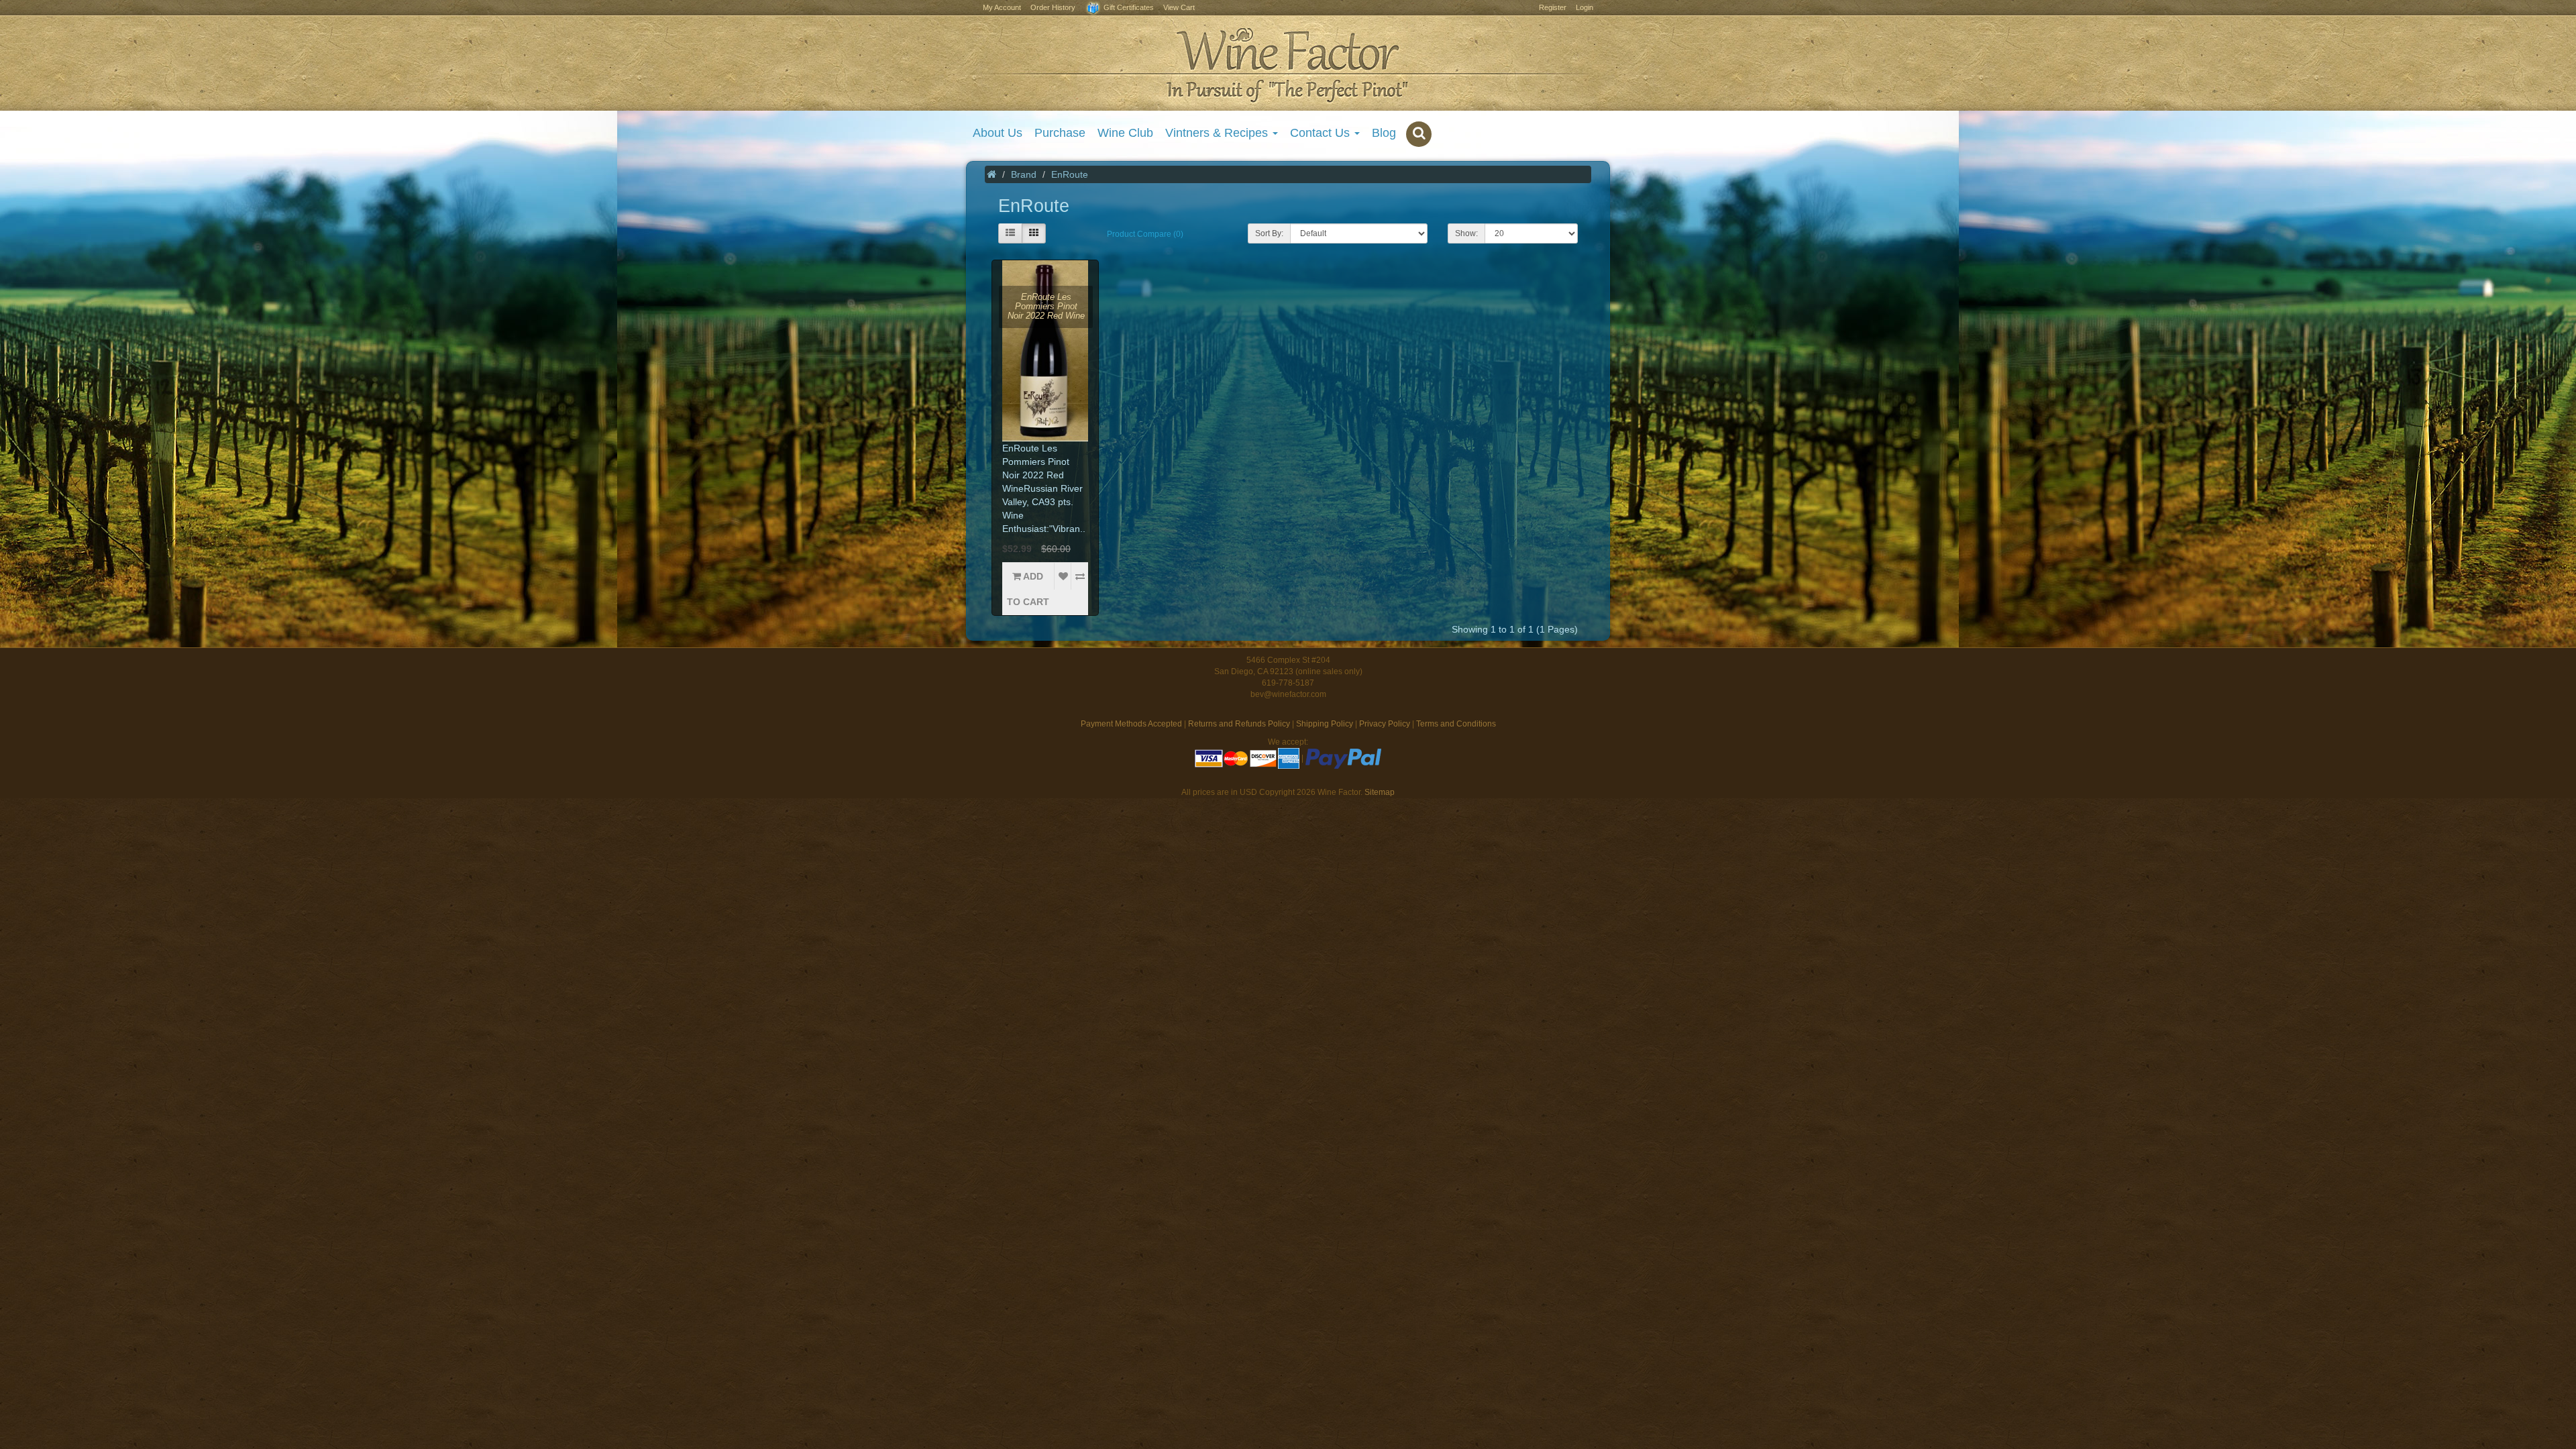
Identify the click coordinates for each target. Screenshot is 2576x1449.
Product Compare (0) (1145, 234)
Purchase (1060, 133)
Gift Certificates (1128, 7)
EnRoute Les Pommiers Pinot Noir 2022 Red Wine (1046, 307)
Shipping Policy (1325, 724)
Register (1553, 7)
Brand (1024, 174)
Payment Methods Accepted (1131, 724)
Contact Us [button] (1322, 133)
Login (1585, 7)
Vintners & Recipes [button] (1218, 133)
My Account (1002, 7)
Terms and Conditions (1456, 724)
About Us (998, 133)
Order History (1053, 7)
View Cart (1179, 7)
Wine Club (1125, 133)
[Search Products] (1419, 134)
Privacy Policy (1385, 724)
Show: (1466, 233)
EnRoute (1070, 174)
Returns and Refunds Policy (1239, 724)
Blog (1384, 133)
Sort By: (1269, 233)
